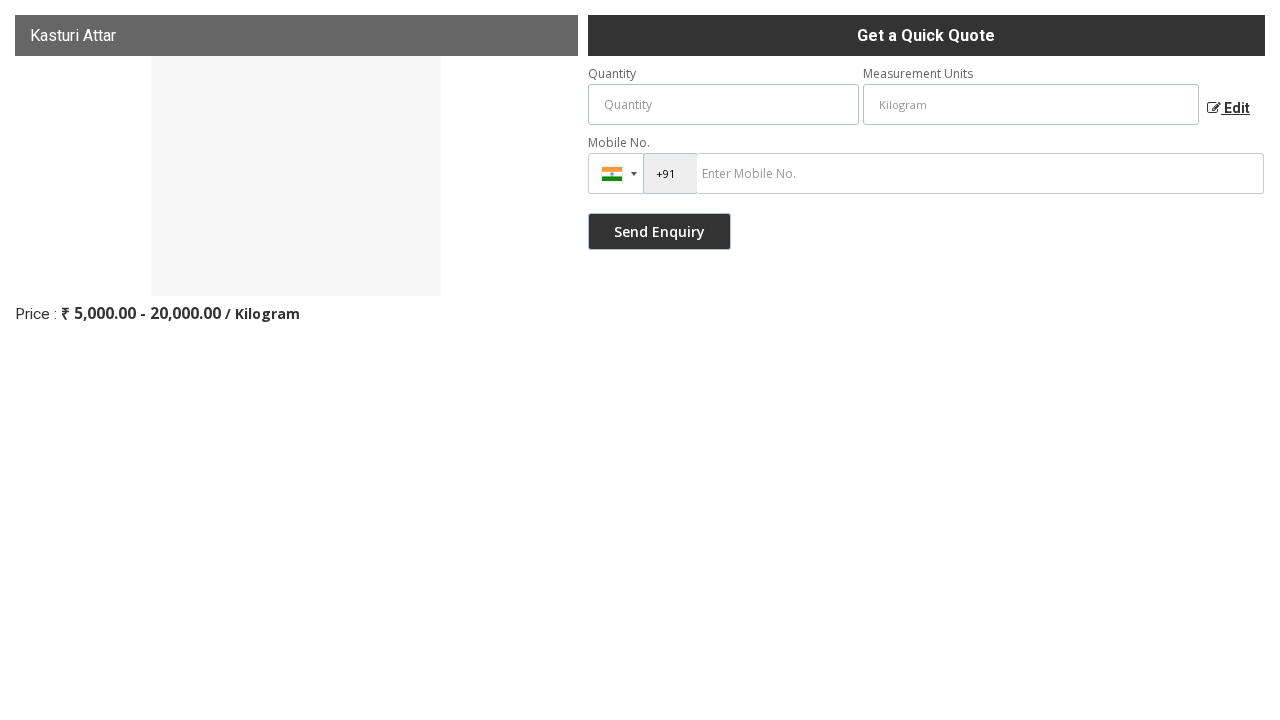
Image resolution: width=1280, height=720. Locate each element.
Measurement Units (918, 73)
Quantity (612, 73)
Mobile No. (619, 142)
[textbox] (1031, 104)
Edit (1235, 108)
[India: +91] (616, 173)
